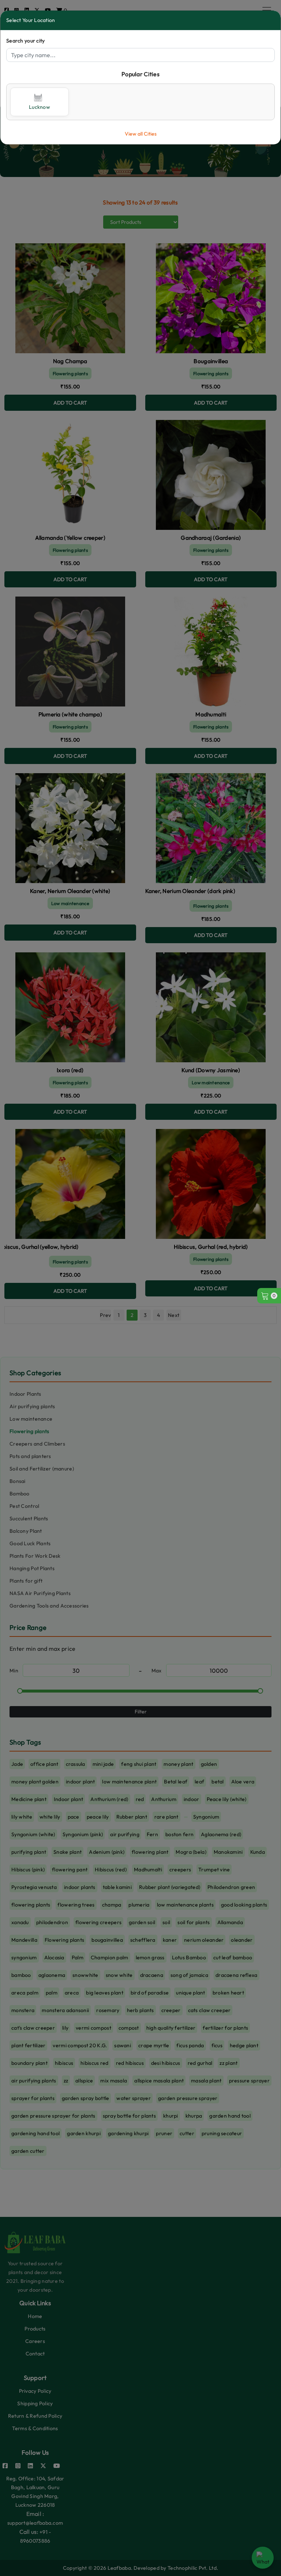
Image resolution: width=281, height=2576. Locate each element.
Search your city (25, 41)
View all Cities (141, 134)
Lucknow (40, 107)
